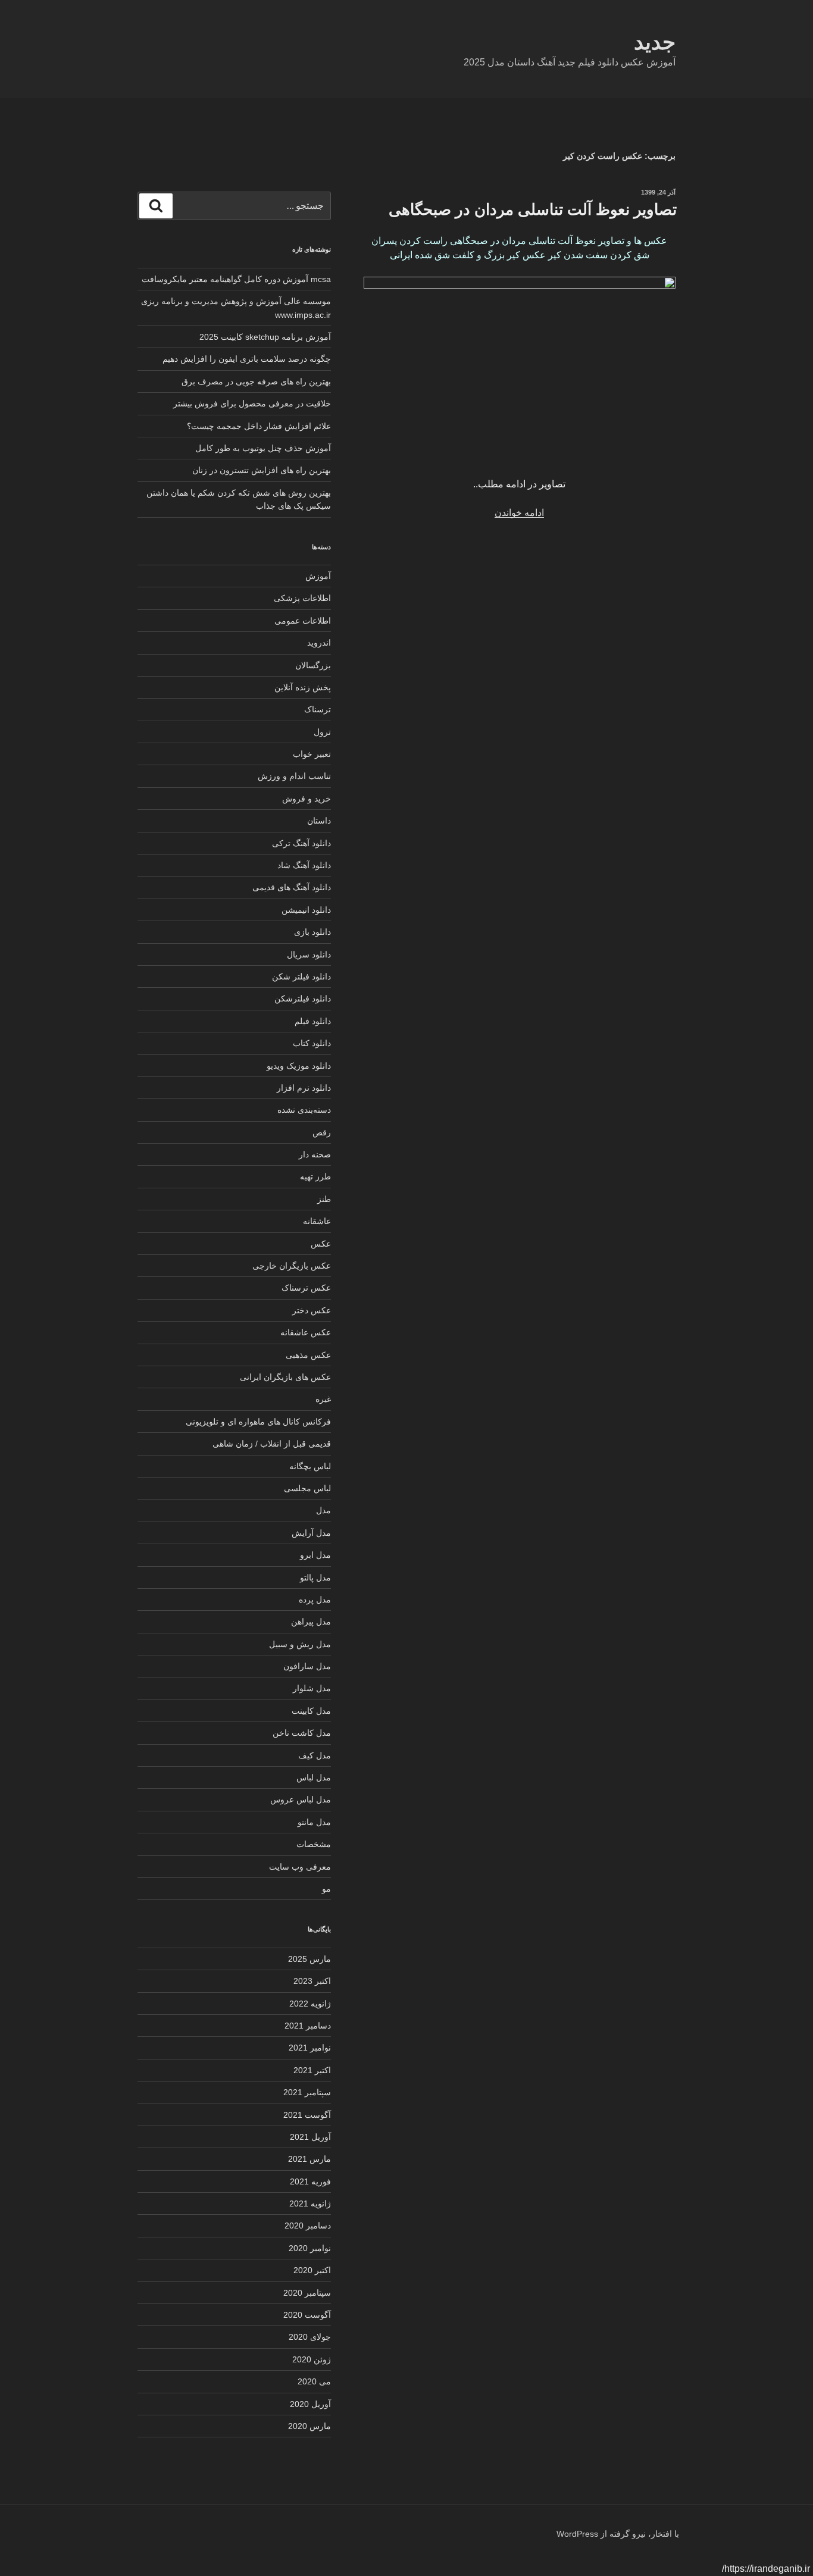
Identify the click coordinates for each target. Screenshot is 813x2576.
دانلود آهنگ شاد (304, 865)
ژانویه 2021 (310, 2203)
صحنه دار (315, 1154)
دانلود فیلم (313, 1021)
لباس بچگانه (310, 1466)
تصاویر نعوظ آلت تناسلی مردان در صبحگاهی (533, 209)
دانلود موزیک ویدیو (299, 1066)
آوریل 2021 (310, 2137)
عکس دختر (312, 1310)
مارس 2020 (309, 2426)
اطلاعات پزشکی (302, 598)
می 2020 (314, 2381)
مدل (323, 1510)
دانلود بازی (312, 932)
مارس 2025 (309, 1959)
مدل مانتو (314, 1822)
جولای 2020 (310, 2337)
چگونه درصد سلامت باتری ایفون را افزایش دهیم (247, 359)
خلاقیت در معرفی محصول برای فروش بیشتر (252, 403)
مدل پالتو (315, 1577)
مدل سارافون (307, 1666)
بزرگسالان (313, 665)
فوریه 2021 (310, 2181)
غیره (323, 1399)
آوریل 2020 (310, 2404)
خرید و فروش (307, 799)
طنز (324, 1199)
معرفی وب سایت (300, 1867)
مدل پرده (315, 1600)
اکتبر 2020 (312, 2270)
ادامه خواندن (519, 513)
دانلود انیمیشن (306, 910)
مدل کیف (315, 1755)
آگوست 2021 (307, 2115)
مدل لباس (314, 1777)
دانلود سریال (309, 954)
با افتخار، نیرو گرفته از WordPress (618, 2534)
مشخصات (314, 1844)
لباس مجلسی (307, 1488)
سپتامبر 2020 (307, 2293)
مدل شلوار (312, 1688)
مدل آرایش (311, 1533)
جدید (655, 42)
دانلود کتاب (312, 1043)
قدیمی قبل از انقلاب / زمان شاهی (272, 1444)
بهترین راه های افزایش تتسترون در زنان (262, 470)
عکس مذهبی (308, 1355)
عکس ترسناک (306, 1288)
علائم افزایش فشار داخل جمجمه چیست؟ (259, 426)
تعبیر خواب (312, 754)
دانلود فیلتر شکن (301, 976)
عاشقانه (317, 1221)
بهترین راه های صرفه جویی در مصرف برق (256, 381)
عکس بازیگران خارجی (292, 1266)
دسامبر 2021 (308, 2026)
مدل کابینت (311, 1711)
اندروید (319, 643)
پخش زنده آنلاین (303, 687)
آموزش (318, 576)
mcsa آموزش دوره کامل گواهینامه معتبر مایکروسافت (236, 279)
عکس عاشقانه (306, 1332)
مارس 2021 (309, 2159)
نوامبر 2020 (310, 2248)
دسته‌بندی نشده (304, 1110)
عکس (321, 1244)
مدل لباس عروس (301, 1799)
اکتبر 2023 (312, 1981)
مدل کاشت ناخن (302, 1733)
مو (326, 1889)
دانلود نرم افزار (304, 1088)
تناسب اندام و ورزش (294, 776)
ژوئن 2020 (312, 2359)
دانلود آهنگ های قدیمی (292, 887)
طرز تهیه (315, 1176)
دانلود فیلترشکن (303, 999)
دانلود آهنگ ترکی (301, 843)
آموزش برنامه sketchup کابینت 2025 (265, 337)
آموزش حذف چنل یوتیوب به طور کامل (263, 448)
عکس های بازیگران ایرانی (285, 1377)
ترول (322, 732)
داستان (319, 821)
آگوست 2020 (307, 2315)
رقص (322, 1132)
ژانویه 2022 (310, 2004)
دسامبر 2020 (308, 2226)
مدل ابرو (315, 1555)
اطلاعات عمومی (303, 621)
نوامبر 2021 (310, 2048)
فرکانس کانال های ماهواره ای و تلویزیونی (258, 1422)
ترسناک (318, 709)
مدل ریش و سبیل (300, 1644)
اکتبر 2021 (312, 2070)
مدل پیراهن (311, 1622)
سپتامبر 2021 (307, 2092)
